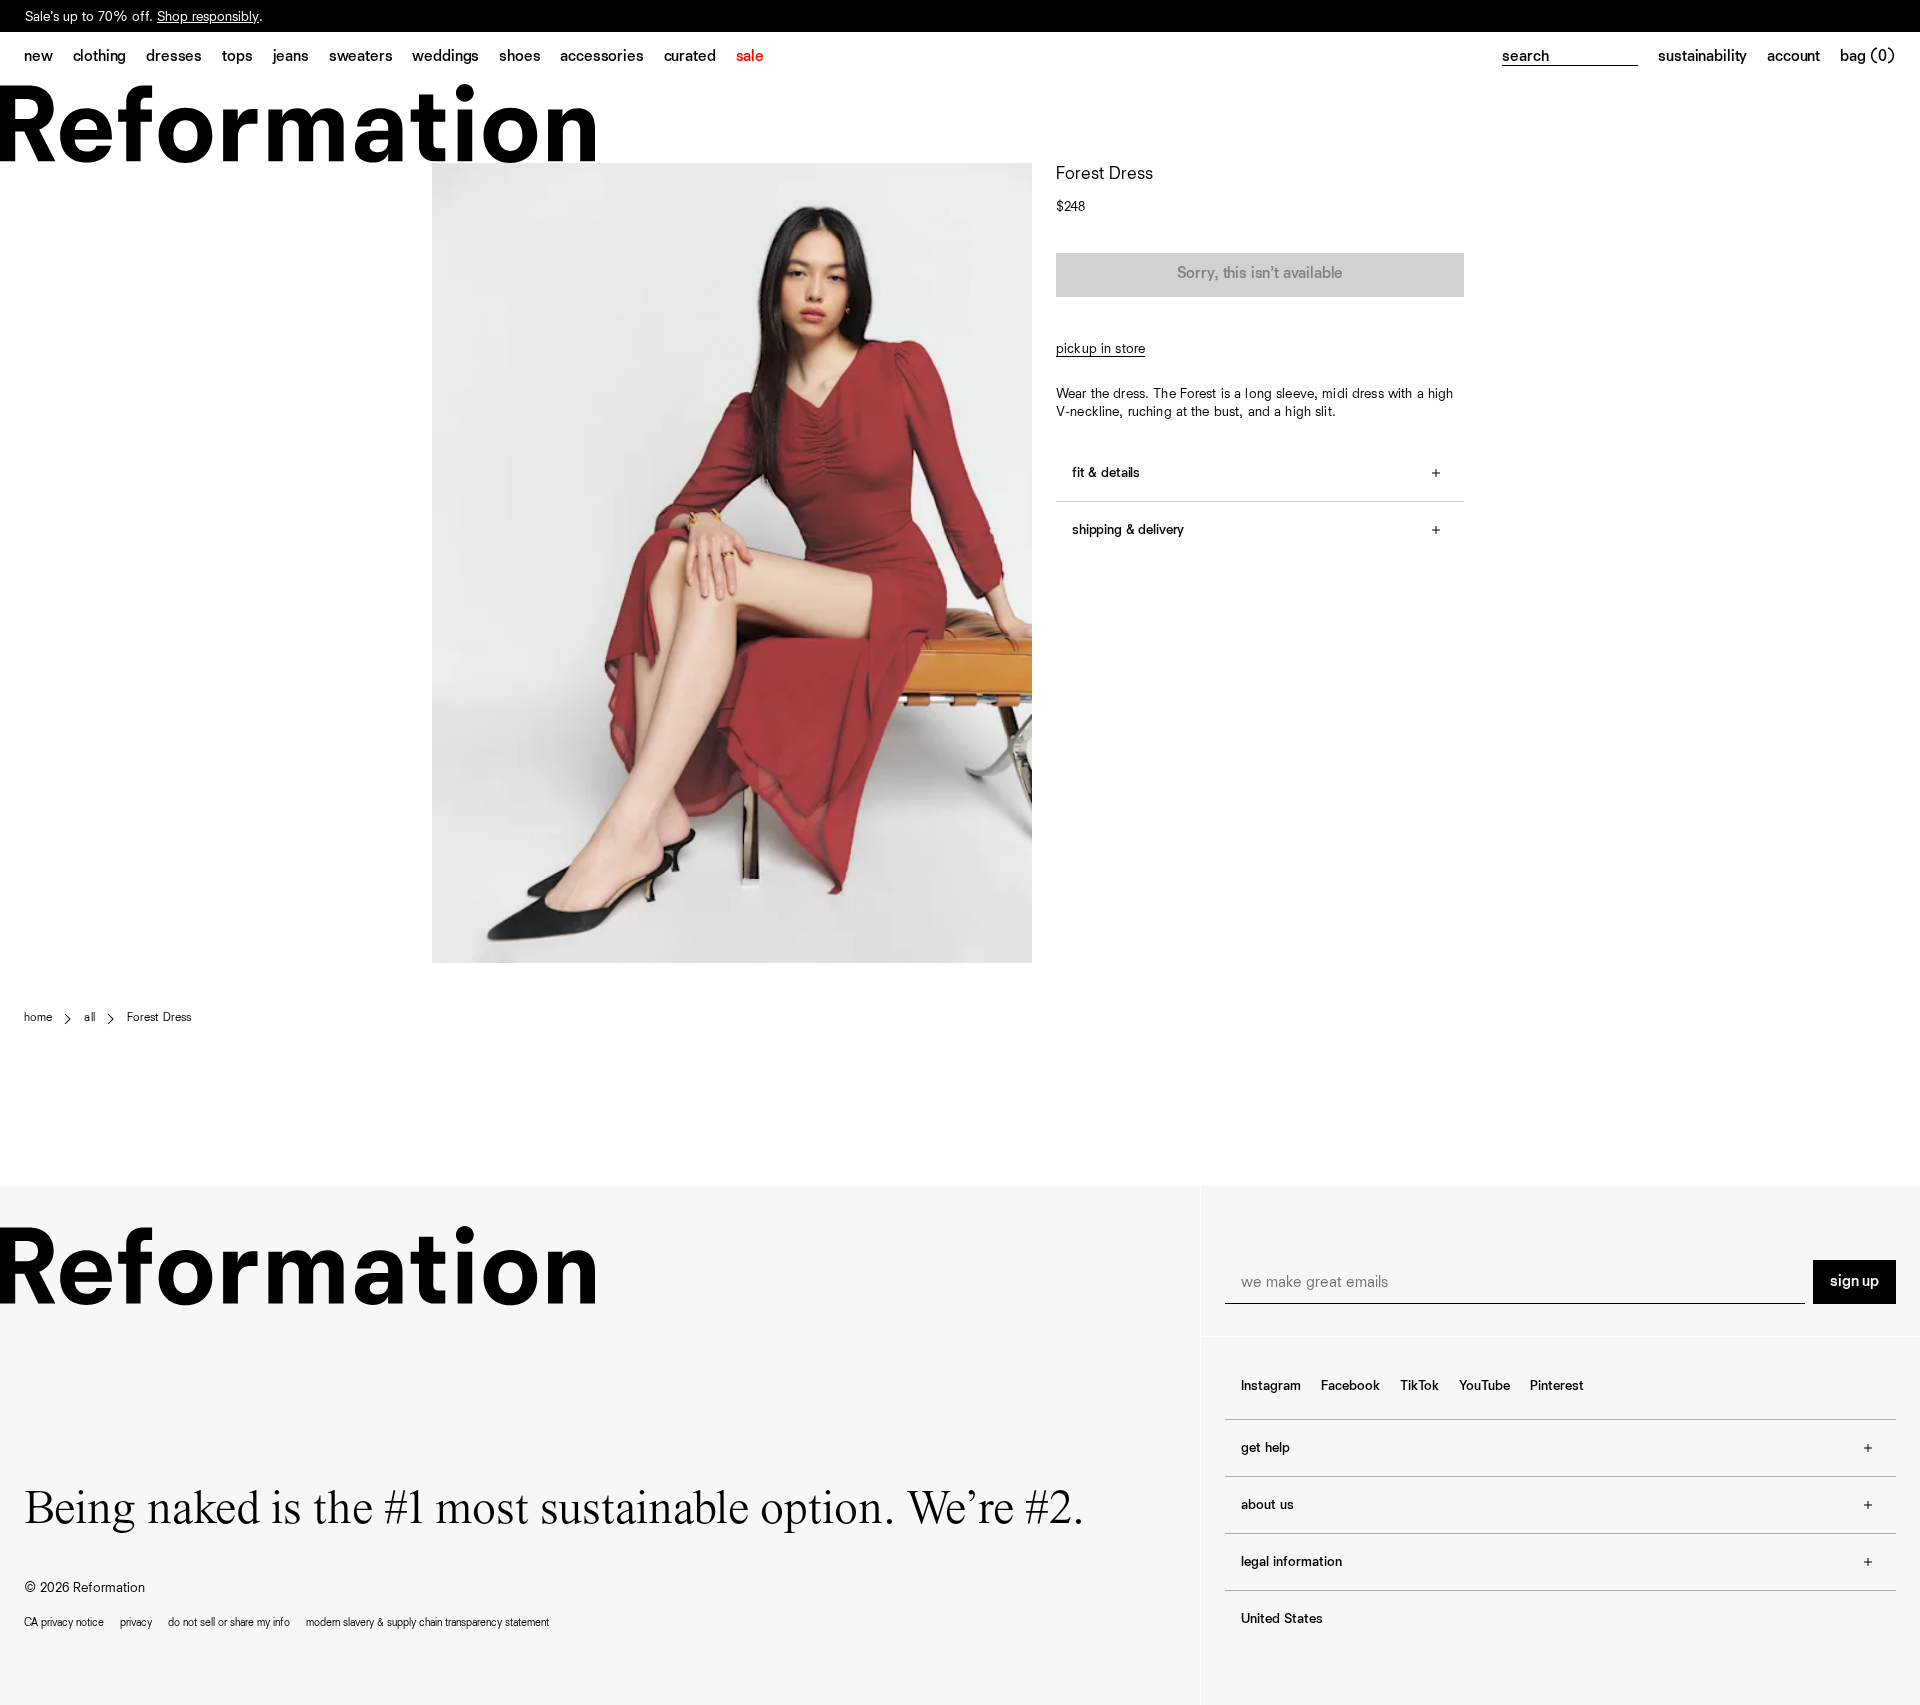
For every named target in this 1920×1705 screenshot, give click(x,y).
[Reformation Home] (960, 123)
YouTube (1484, 1386)
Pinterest (1557, 1386)
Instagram (1271, 1386)
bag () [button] (1868, 57)
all (89, 1018)
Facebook (1350, 1386)
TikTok (1419, 1386)
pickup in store (1100, 349)
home (38, 1018)
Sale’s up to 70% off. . (144, 32)
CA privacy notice (64, 1622)
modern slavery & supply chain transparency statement (427, 1622)
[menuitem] (48, 58)
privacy (136, 1622)
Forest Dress (159, 1018)
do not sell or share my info (229, 1622)
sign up (1854, 1282)
